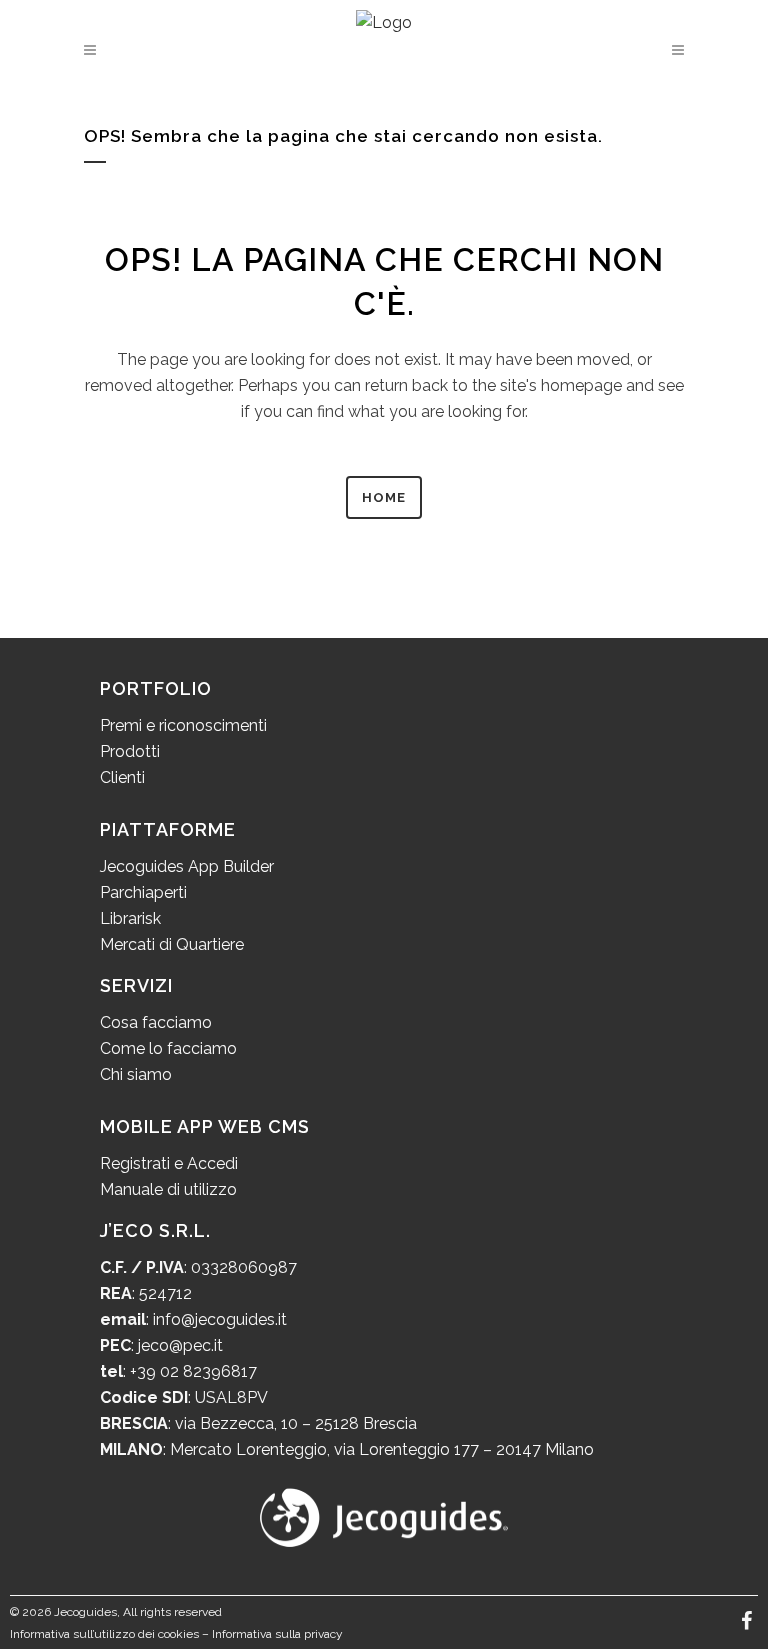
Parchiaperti (143, 892)
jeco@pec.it (180, 1345)
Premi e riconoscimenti (183, 725)
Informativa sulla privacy (277, 1634)
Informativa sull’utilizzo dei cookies (104, 1634)
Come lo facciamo (168, 1048)
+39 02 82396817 (193, 1371)
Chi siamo (136, 1074)
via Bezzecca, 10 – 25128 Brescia (294, 1423)
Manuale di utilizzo (168, 1189)
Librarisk (130, 918)
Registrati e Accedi (169, 1163)
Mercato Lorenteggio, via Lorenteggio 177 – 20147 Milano (380, 1449)
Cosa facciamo (156, 1022)
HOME (384, 497)
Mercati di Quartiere (172, 944)
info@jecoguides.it (220, 1319)
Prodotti (130, 751)
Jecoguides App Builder (187, 866)
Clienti (122, 777)
